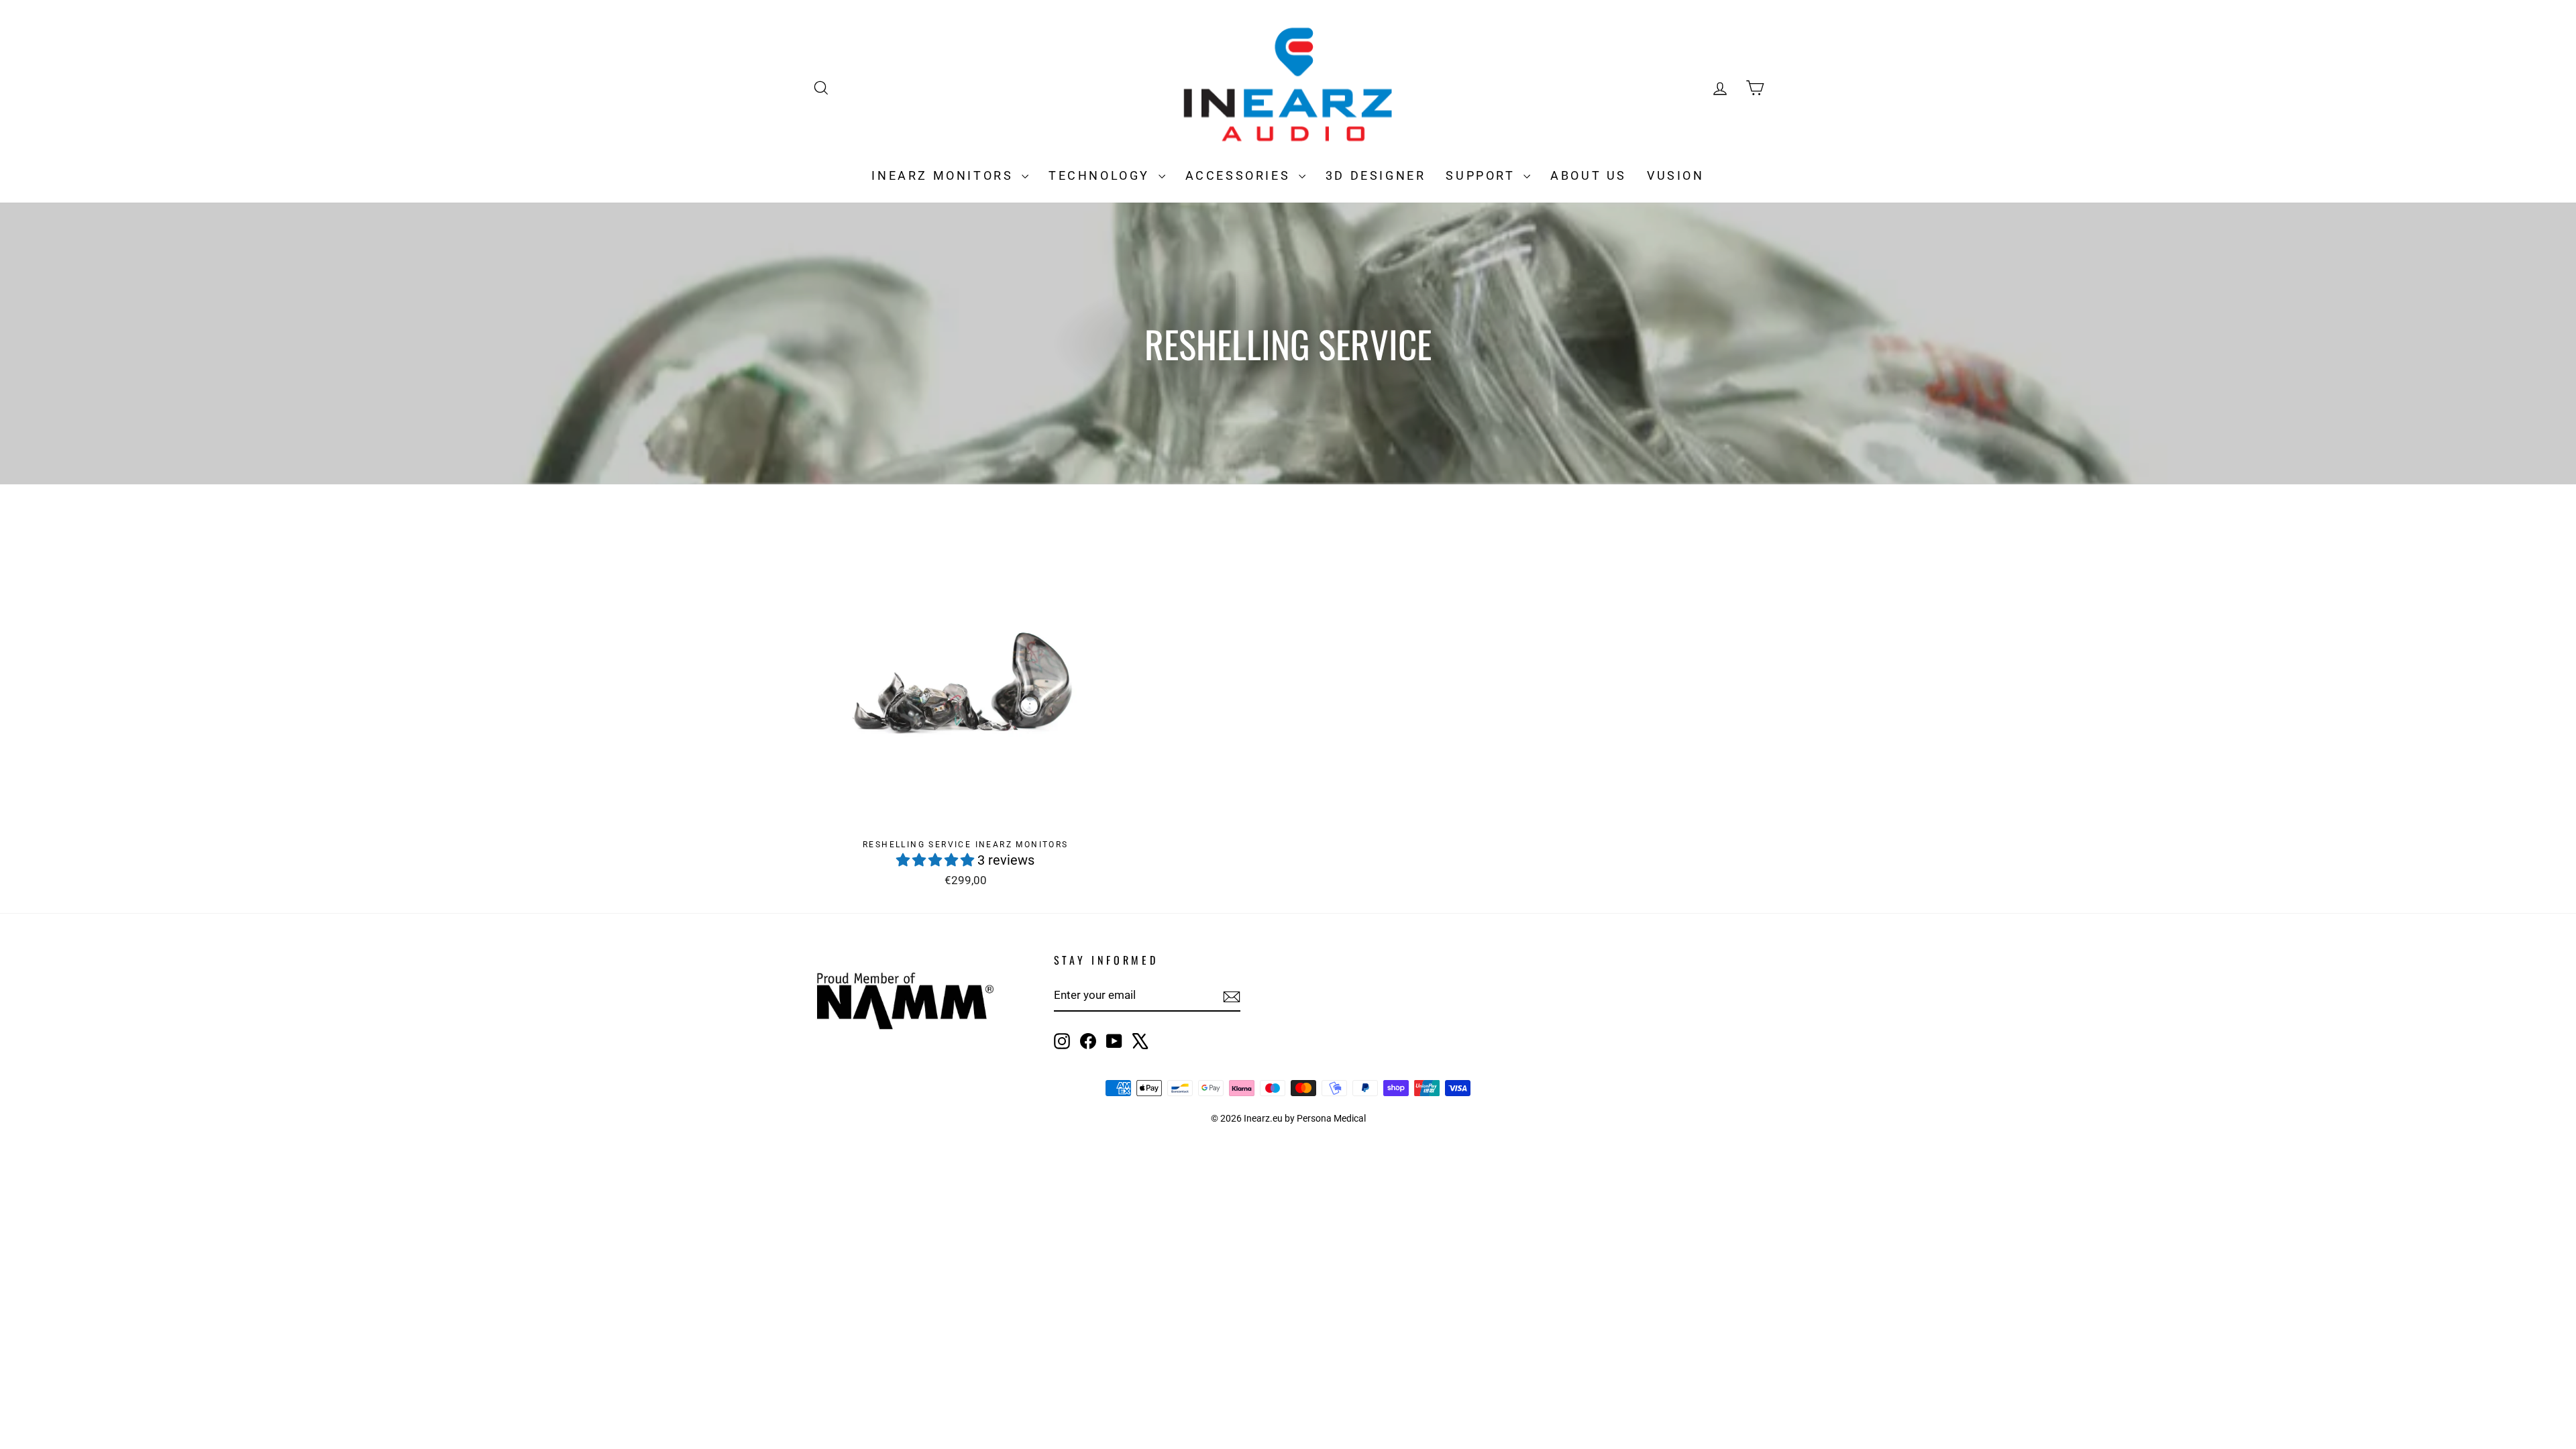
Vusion (1676, 175)
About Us (1589, 175)
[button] (937, 860)
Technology (1102, 175)
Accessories (1240, 175)
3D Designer (1376, 175)
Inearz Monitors (945, 175)
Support (1483, 175)
